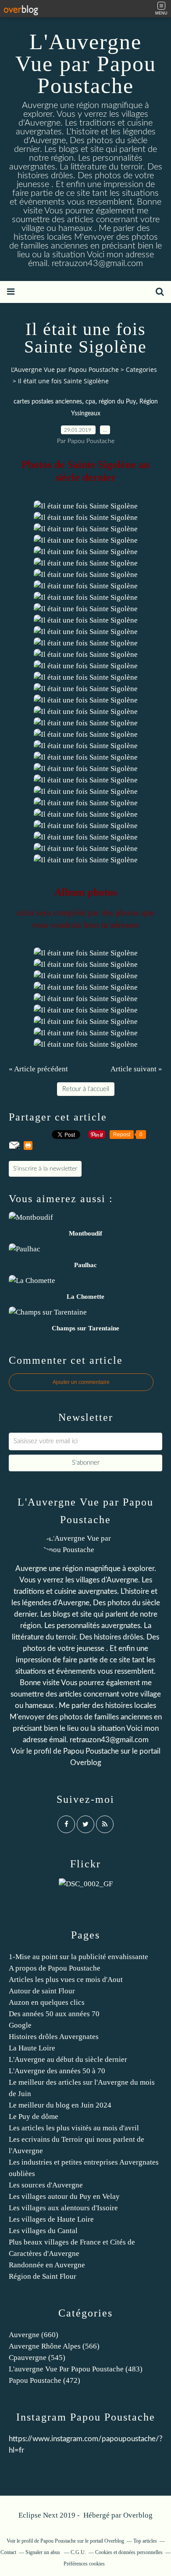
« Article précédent (38, 1069)
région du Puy (117, 402)
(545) (37, 2358)
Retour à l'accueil (86, 1089)
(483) (76, 2369)
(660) (34, 2335)
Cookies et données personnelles (129, 2552)
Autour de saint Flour (42, 1991)
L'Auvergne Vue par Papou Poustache (86, 64)
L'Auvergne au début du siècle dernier (68, 2059)
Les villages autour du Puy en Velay (64, 2196)
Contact (8, 2552)
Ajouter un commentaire (81, 1382)
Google (20, 2025)
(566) (54, 2346)
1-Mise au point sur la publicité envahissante (78, 1957)
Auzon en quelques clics (47, 2002)
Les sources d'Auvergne (46, 2185)
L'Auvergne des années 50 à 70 (57, 2071)
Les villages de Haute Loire (51, 2219)
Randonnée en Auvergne (47, 2265)
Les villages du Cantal (43, 2231)
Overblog (138, 2515)
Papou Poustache (91, 1751)
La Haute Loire (32, 2048)
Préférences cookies (84, 2564)
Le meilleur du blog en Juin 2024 (60, 2105)
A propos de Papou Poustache (55, 1968)
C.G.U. (78, 2552)
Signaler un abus (43, 2552)
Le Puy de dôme (34, 2117)
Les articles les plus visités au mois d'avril (74, 2128)
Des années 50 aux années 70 (54, 2014)
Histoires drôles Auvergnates (54, 2037)
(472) (45, 2380)
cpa (90, 402)
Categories (141, 369)
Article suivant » (136, 1069)
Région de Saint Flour (43, 2276)
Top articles (145, 2541)
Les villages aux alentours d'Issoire (63, 2208)
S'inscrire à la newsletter (45, 1169)
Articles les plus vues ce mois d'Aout (66, 1980)
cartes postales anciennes (48, 402)
